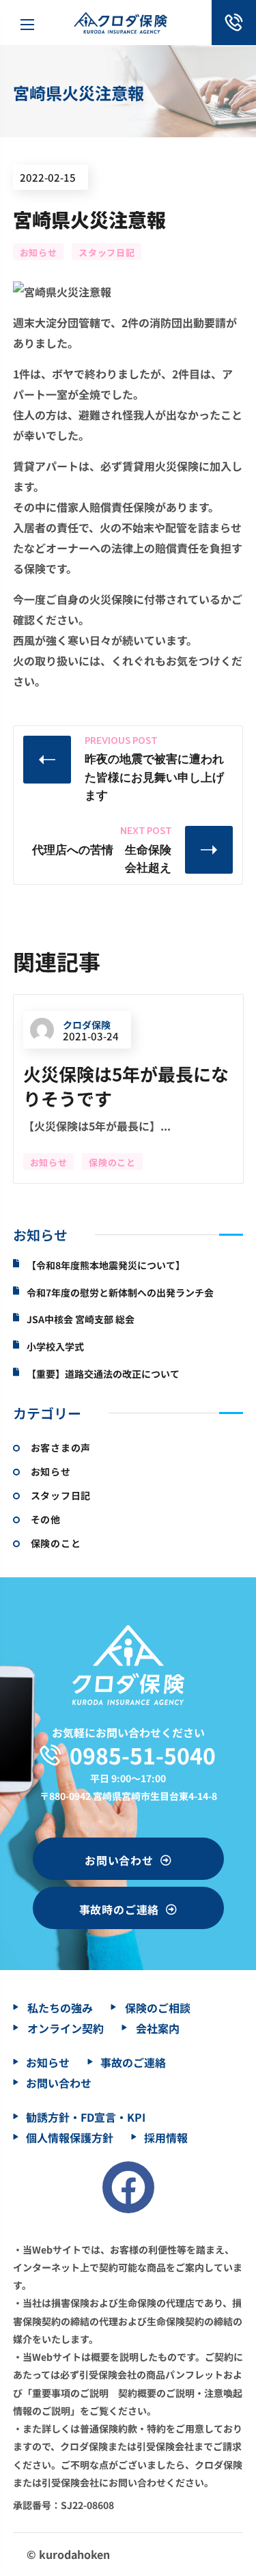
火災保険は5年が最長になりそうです (126, 1086)
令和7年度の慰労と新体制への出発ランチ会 (120, 1293)
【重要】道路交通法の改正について (103, 1374)
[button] (128, 1859)
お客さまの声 (61, 1448)
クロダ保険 (87, 1025)
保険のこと (112, 1162)
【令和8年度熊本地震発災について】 (106, 1265)
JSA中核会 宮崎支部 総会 (81, 1319)
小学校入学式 (55, 1347)
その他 (46, 1519)
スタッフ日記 (106, 252)
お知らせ (39, 252)
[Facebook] (128, 2187)
